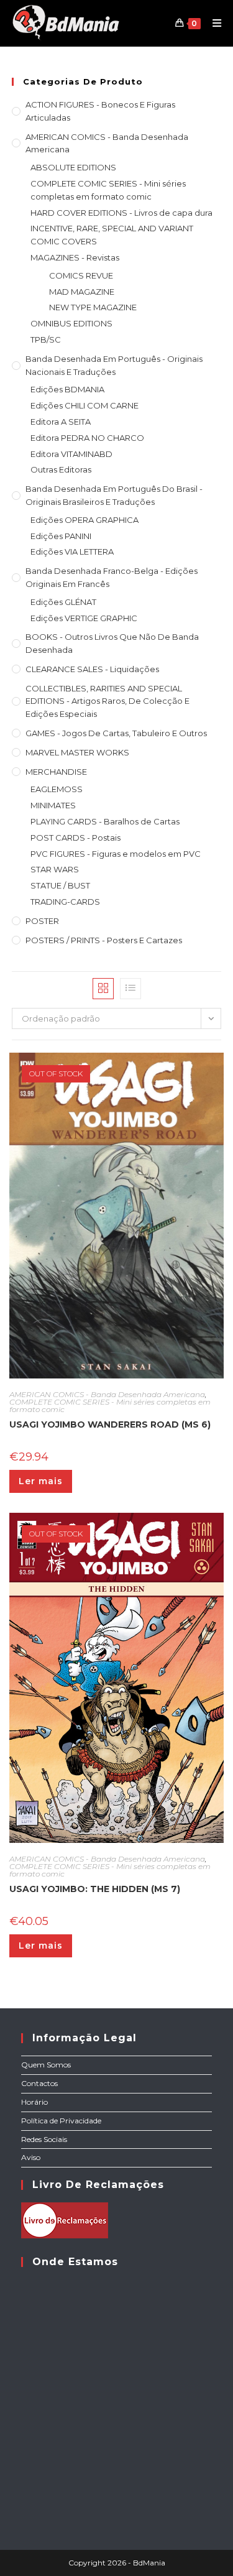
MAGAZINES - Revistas (75, 257)
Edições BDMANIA (67, 389)
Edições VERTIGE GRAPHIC (84, 618)
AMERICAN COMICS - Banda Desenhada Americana (107, 143)
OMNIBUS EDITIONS (71, 323)
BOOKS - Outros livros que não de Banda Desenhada (112, 643)
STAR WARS (55, 869)
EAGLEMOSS (57, 789)
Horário (34, 2102)
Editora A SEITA (61, 422)
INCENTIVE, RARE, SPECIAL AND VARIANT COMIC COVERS (112, 235)
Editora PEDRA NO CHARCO (87, 438)
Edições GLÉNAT (63, 602)
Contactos (39, 2083)
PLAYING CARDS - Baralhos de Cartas (105, 821)
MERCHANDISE (56, 772)
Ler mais (41, 1481)
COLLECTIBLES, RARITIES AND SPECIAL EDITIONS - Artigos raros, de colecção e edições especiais (107, 701)
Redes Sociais (44, 2139)
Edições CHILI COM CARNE (85, 405)
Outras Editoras (61, 469)
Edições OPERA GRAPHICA (85, 520)
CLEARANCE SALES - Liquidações (92, 669)
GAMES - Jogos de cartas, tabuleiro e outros (116, 733)
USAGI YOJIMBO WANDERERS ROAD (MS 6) (110, 1424)
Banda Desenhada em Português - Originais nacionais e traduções (114, 365)
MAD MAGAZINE (82, 292)
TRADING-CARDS (65, 902)
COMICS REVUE (81, 275)
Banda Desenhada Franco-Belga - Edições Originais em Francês (112, 577)
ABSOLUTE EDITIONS (73, 167)
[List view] (130, 989)
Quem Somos (46, 2065)
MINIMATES (53, 805)
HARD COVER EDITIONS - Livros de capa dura (121, 213)
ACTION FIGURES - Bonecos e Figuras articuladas (100, 111)
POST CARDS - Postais (75, 838)
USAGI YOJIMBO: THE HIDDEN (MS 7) (95, 1889)
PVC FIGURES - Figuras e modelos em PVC (116, 854)
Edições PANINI (61, 536)
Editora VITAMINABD (71, 454)
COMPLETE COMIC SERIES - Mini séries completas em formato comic (108, 190)
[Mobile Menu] (212, 23)
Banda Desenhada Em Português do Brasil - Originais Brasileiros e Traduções (114, 495)
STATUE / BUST (60, 885)
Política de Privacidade (61, 2121)
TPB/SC (46, 339)
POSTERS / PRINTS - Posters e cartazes (104, 940)
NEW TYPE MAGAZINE (93, 307)
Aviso (31, 2157)
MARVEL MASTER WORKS (77, 752)
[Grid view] (103, 989)
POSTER (42, 921)
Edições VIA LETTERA (72, 552)
